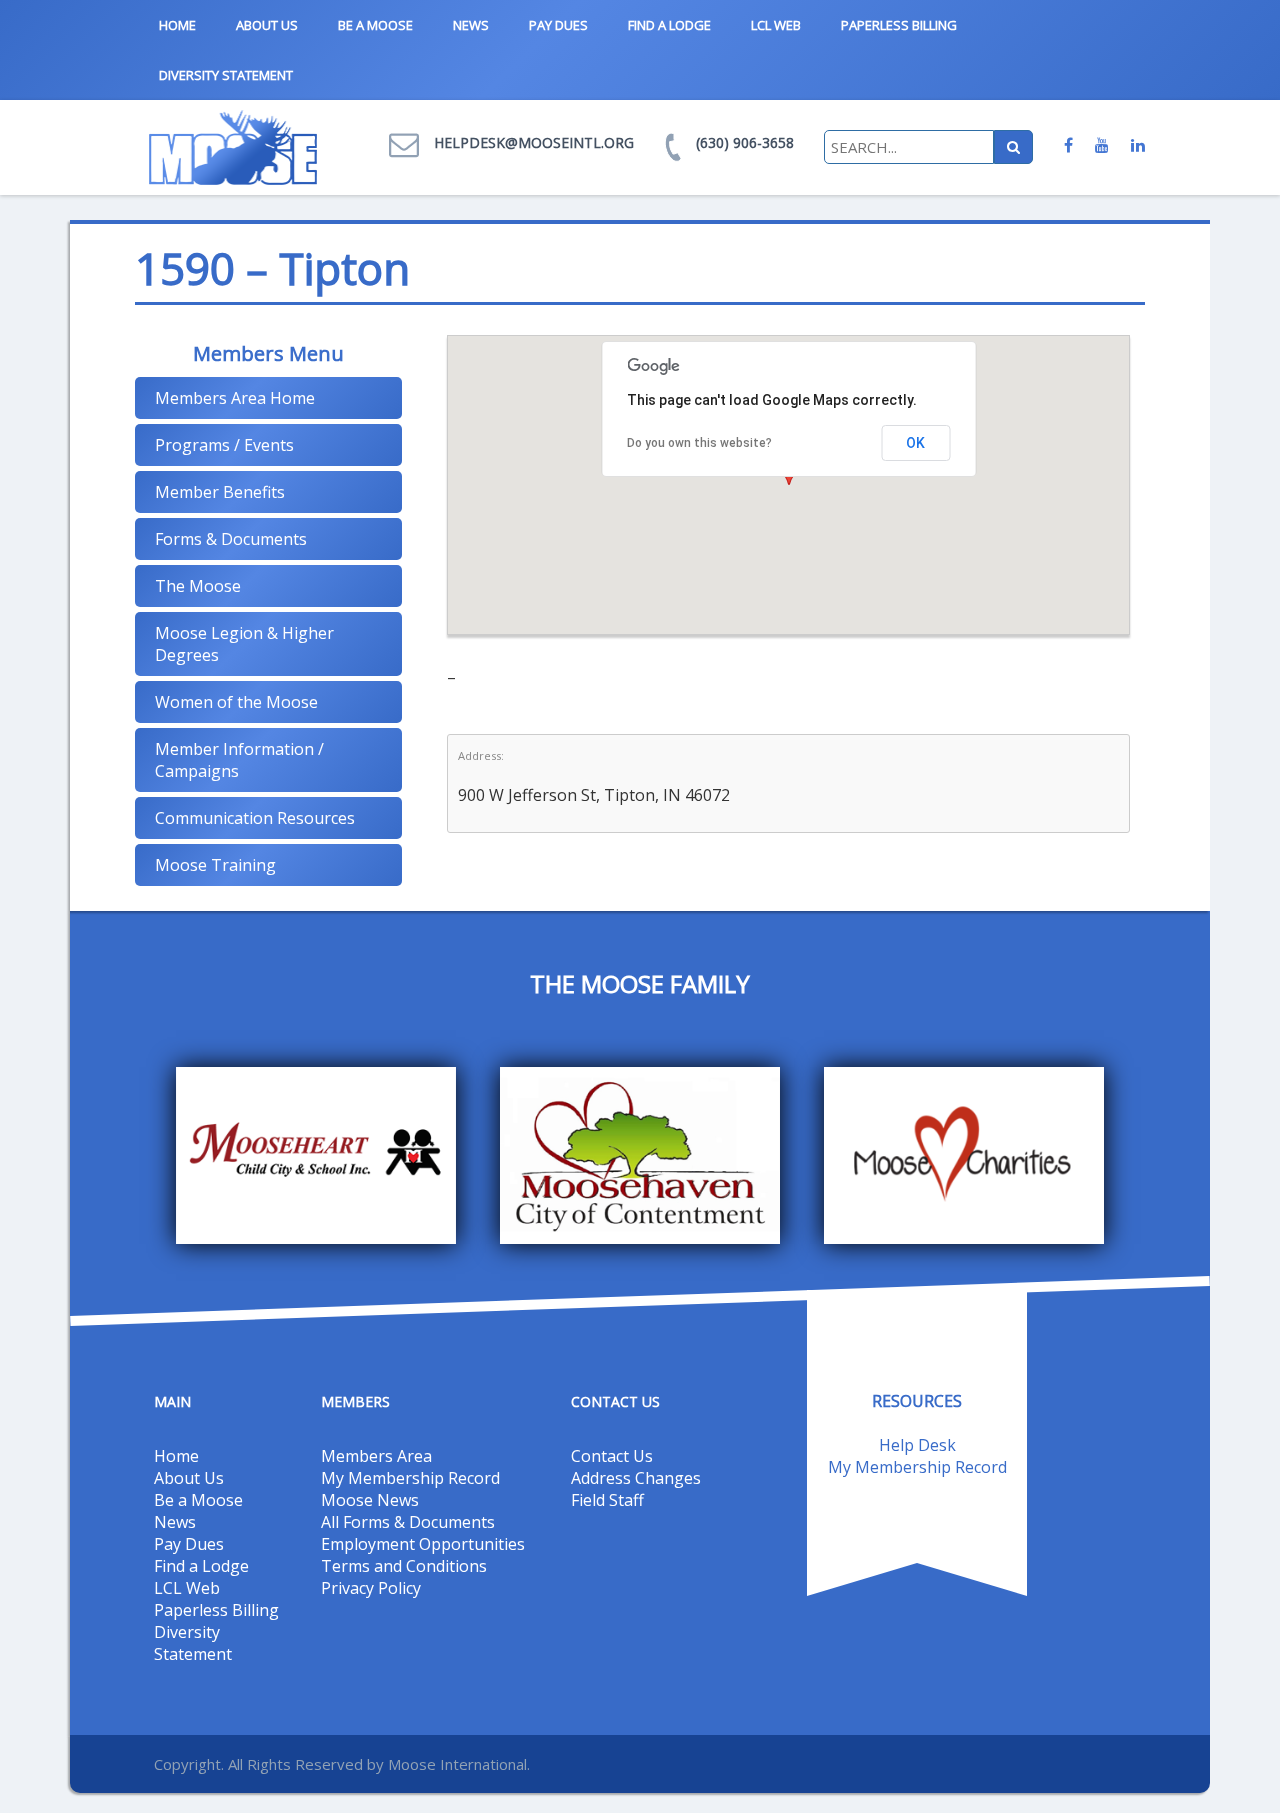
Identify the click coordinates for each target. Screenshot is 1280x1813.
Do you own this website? (699, 443)
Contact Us (612, 1456)
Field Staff (607, 1500)
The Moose (198, 586)
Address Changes (636, 1478)
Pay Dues (558, 25)
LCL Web (776, 25)
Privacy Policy (371, 1588)
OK (915, 443)
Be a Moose (375, 25)
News (471, 25)
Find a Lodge (669, 25)
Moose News (370, 1500)
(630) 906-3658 (745, 142)
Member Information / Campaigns (239, 760)
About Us (267, 25)
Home (177, 25)
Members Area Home (235, 398)
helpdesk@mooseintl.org (534, 142)
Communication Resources (255, 818)
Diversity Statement (226, 75)
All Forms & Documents (408, 1522)
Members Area (376, 1456)
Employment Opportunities (423, 1544)
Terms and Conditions (404, 1566)
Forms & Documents (231, 539)
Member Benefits (220, 492)
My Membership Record (410, 1478)
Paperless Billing (899, 25)
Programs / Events (224, 445)
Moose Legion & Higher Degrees (244, 644)
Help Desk (917, 1445)
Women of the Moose (236, 702)
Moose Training (215, 865)
